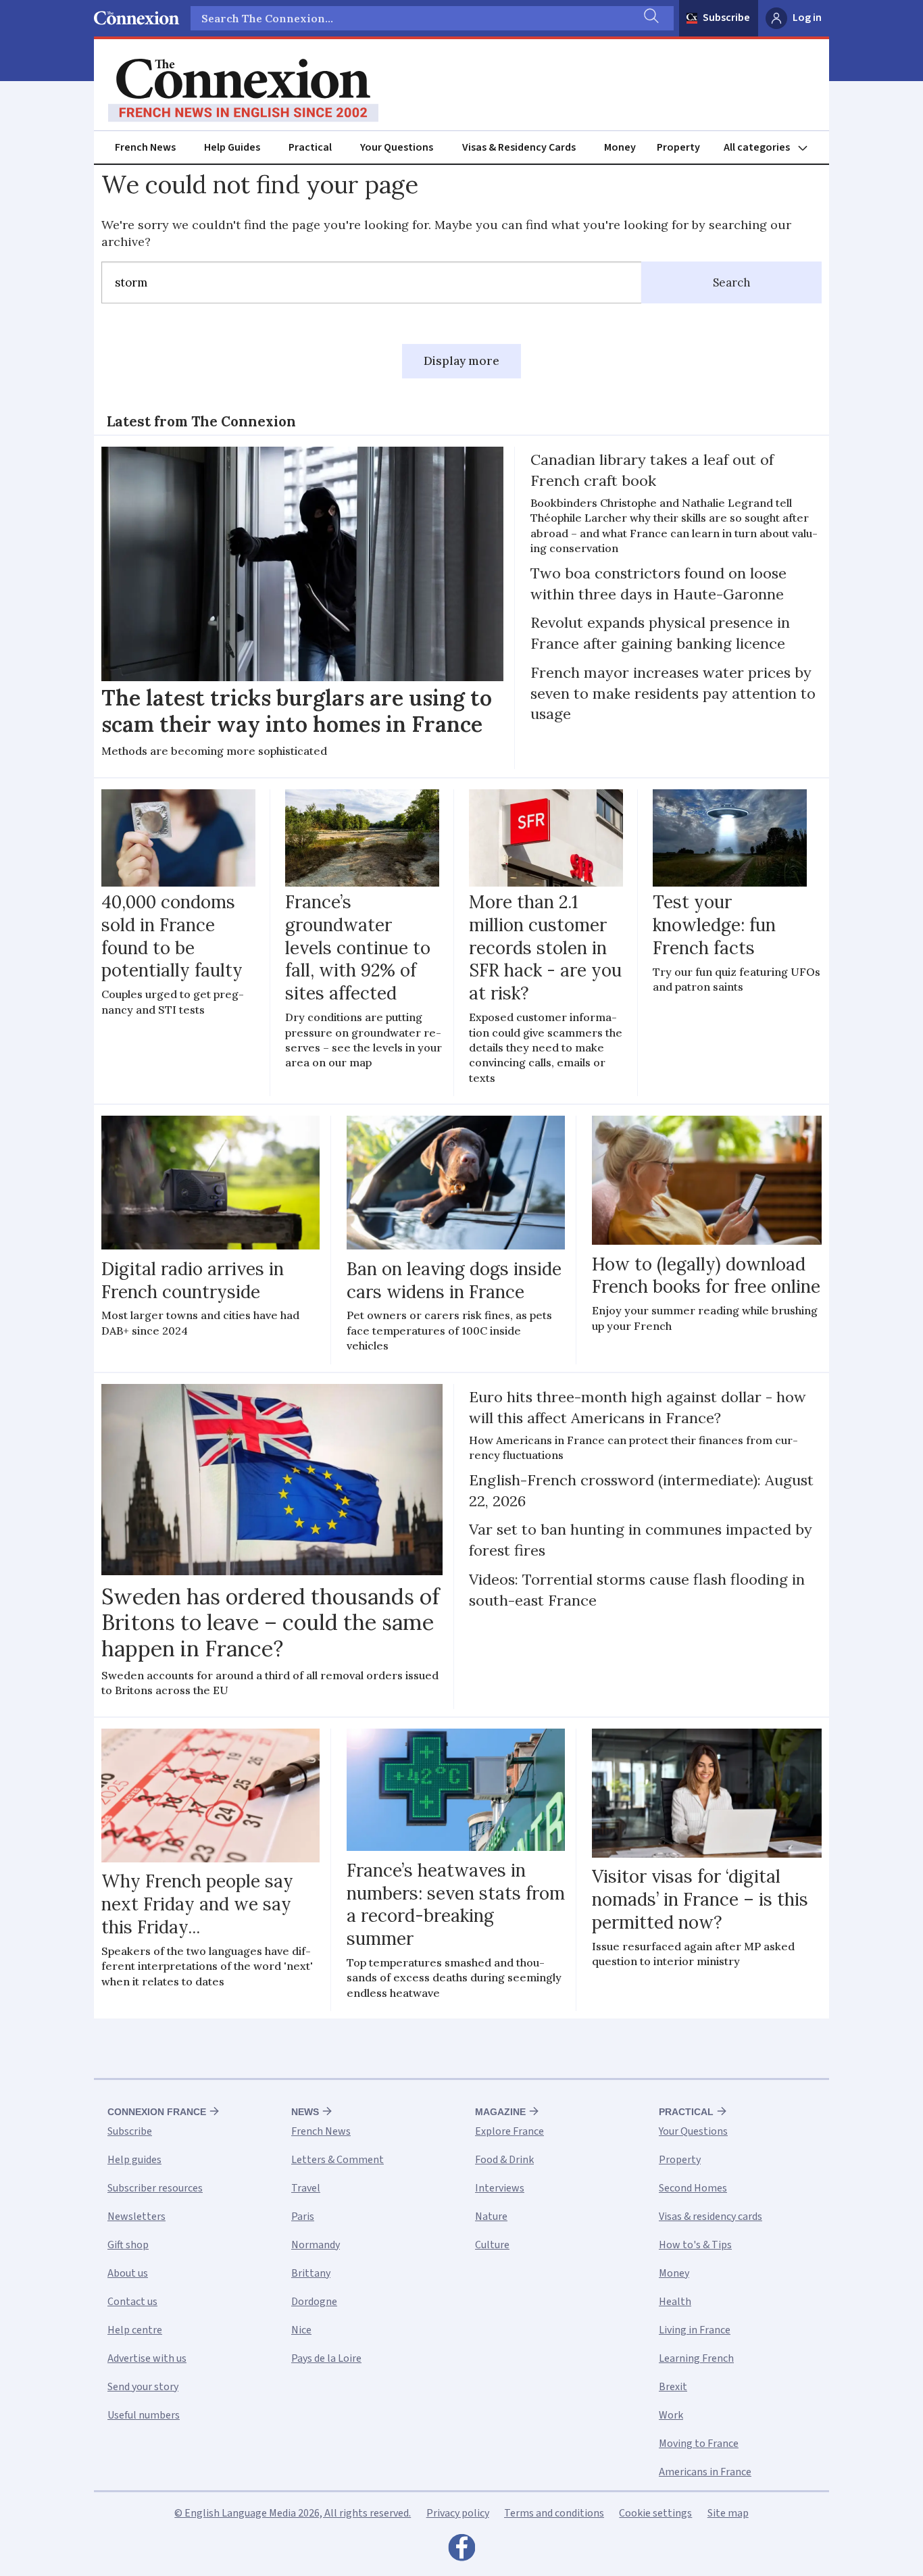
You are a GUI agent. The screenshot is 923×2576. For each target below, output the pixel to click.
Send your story (143, 2387)
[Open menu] (772, 148)
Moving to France (699, 2444)
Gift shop (128, 2245)
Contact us (132, 2302)
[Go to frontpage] (243, 91)
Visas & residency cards (710, 2216)
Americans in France (705, 2472)
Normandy (316, 2245)
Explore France (509, 2131)
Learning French (696, 2358)
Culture (492, 2245)
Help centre (135, 2330)
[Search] (650, 18)
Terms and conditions (554, 2513)
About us (128, 2273)
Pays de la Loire (326, 2358)
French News (145, 147)
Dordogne (314, 2302)
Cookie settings (655, 2513)
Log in (807, 18)
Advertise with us (147, 2358)
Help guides (134, 2160)
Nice (301, 2330)
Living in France (695, 2330)
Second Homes (693, 2188)
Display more (461, 361)
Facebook (461, 2551)
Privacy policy (458, 2513)
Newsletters (136, 2216)
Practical (310, 147)
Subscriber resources (155, 2188)
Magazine (500, 2112)
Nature (491, 2216)
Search (732, 282)
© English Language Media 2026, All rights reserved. (293, 2513)
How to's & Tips (695, 2245)
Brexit (673, 2387)
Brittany (311, 2273)
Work (671, 2415)
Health (675, 2302)
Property (678, 147)
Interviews (500, 2188)
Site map (728, 2513)
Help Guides (232, 147)
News (305, 2112)
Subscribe (726, 18)
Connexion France (157, 2112)
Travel (306, 2188)
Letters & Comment (338, 2160)
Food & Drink (504, 2160)
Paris (303, 2216)
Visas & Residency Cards (519, 147)
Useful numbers (144, 2415)
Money (620, 147)
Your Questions (397, 147)
